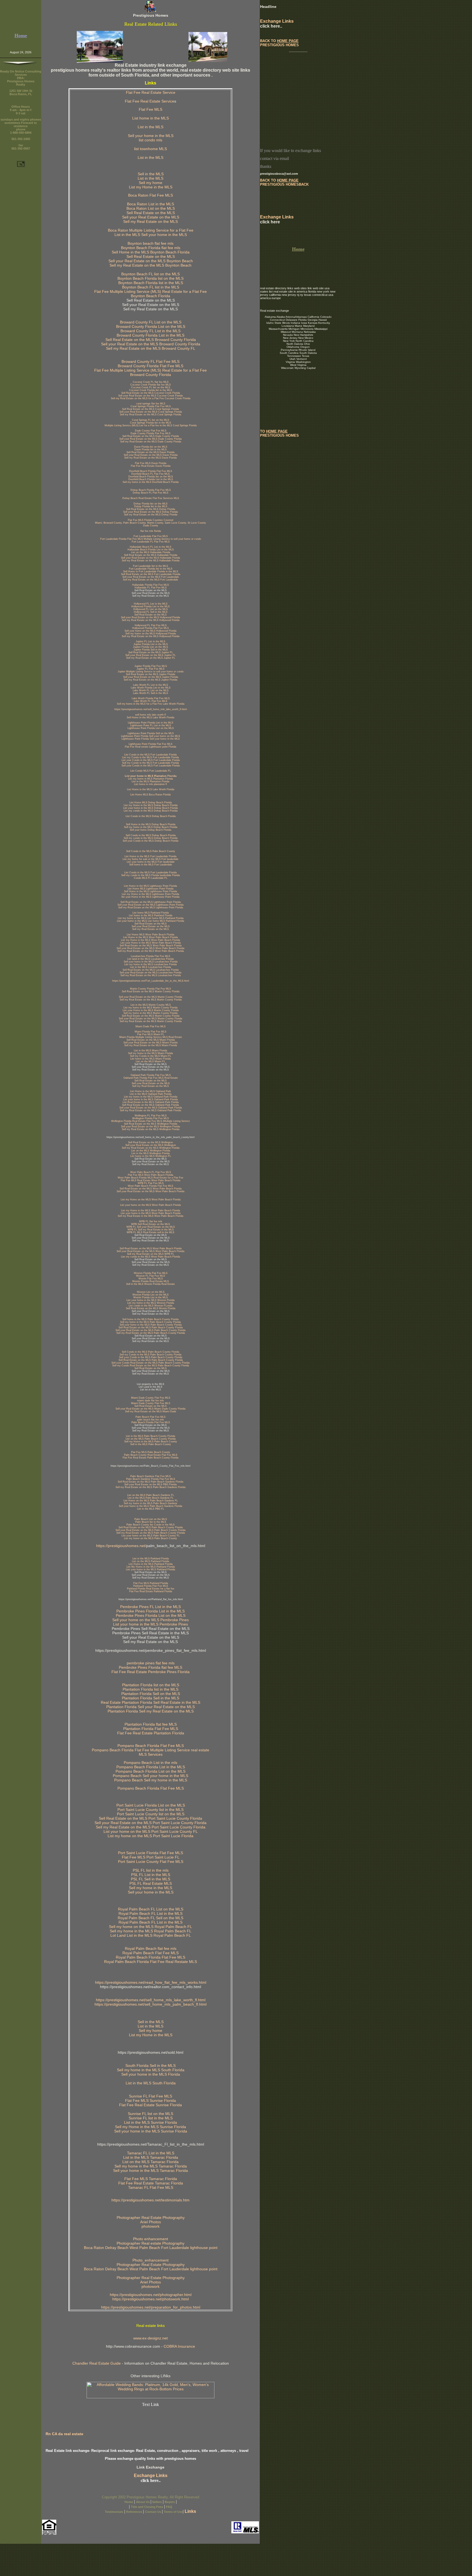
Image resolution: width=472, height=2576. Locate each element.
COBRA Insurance (179, 2346)
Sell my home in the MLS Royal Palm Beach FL (151, 1931)
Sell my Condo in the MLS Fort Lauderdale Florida (151, 763)
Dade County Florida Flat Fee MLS (151, 433)
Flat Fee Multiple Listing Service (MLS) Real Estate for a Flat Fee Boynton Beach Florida (151, 294)
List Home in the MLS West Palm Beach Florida (151, 937)
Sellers (157, 2502)
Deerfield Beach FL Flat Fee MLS (151, 474)
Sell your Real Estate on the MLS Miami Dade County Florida (151, 1409)
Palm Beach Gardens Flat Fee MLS (151, 1476)
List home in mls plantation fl (151, 784)
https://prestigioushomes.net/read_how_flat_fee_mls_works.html (151, 1982)
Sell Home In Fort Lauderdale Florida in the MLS (151, 571)
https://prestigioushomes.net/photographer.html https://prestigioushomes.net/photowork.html (151, 2297)
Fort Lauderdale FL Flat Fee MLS (151, 542)
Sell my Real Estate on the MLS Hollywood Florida (151, 620)
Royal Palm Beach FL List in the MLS (151, 1913)
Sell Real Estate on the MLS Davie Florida (151, 452)
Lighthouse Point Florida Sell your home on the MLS (151, 736)
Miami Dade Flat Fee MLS (151, 1026)
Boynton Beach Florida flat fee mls (151, 248)
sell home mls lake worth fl (151, 715)
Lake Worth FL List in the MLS (151, 685)
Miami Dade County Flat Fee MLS (151, 1398)
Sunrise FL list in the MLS (151, 2118)
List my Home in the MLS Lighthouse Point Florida (151, 894)
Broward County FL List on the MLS (151, 322)
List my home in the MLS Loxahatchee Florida (151, 964)
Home (129, 2502)
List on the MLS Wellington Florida (151, 1151)
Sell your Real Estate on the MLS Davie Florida (151, 455)
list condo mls (151, 140)
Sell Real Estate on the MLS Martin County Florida (151, 991)
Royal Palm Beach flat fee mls (151, 1948)
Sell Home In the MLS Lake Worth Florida (151, 717)
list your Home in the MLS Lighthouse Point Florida (151, 897)
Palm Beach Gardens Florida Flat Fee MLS (151, 1479)
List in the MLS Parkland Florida (151, 1559)
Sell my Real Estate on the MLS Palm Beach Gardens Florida (151, 1487)
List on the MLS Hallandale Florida (151, 552)
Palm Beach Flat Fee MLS (151, 1417)
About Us (143, 2502)
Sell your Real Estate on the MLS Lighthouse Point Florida (151, 905)
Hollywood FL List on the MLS (151, 609)
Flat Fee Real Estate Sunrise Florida (151, 2105)
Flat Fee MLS (151, 109)
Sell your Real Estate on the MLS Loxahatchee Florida (151, 973)
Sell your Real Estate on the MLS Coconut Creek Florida (151, 396)
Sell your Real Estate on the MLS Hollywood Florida (151, 617)
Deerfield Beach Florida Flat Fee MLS (151, 471)
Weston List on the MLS (151, 1292)
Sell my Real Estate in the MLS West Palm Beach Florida (151, 1216)
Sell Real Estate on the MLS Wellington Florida (151, 1124)
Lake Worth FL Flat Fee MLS (151, 701)
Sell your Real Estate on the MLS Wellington (151, 1145)
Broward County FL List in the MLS (151, 331)
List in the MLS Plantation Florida (151, 781)
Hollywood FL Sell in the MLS (151, 612)
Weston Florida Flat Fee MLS (151, 1273)
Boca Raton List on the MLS (151, 208)
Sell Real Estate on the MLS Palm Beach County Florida (151, 1328)
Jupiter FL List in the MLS (151, 641)
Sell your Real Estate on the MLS (151, 217)
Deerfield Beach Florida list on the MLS (151, 477)
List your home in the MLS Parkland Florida (151, 1569)
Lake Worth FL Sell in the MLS (151, 693)
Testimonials (114, 2512)
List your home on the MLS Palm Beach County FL (151, 1536)
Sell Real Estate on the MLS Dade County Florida (151, 436)
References (135, 2512)
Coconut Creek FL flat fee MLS (151, 382)
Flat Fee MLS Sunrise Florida (151, 2101)
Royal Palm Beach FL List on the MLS (151, 1909)
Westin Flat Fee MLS (151, 1279)
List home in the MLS (151, 118)
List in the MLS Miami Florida (151, 1051)
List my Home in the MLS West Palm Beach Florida (151, 940)
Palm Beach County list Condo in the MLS (151, 1525)
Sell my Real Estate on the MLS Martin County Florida (151, 1000)
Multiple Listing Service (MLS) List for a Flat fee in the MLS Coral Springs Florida (151, 425)
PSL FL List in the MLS (151, 1875)
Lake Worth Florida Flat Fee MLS (151, 698)
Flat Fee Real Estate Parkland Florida (151, 1591)
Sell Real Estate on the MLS (151, 213)
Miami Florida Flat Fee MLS (151, 1032)
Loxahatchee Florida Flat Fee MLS (151, 956)
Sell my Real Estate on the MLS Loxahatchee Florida (151, 975)
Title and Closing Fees (147, 2507)
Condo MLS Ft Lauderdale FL (151, 878)
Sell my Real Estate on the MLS (151, 221)
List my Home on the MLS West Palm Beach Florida (151, 1200)
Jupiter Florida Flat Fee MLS (151, 666)
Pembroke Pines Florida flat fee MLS (151, 1667)
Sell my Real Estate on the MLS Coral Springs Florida (151, 415)
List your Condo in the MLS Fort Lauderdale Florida (151, 760)
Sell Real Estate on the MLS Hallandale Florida (151, 555)
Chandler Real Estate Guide (97, 2363)
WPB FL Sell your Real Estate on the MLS (151, 1227)
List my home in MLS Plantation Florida (151, 779)
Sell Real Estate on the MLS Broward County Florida (151, 340)
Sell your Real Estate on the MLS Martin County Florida (151, 997)
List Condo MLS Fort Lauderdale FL (151, 771)
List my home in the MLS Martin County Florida (151, 1008)
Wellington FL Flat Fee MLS (151, 1116)
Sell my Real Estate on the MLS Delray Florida (151, 515)
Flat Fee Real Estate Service (151, 92)
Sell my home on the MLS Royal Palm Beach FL (151, 1927)
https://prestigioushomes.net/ (121, 1546)
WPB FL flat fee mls (151, 1221)
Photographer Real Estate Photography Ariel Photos (151, 2220)
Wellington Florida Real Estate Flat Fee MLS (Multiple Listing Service (151, 1121)
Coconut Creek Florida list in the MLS (151, 390)
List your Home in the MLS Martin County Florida (151, 1010)
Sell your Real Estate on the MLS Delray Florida (151, 512)
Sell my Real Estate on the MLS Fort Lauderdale (151, 580)
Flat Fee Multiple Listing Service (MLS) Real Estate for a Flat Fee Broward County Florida (151, 372)
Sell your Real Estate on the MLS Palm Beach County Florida (151, 1330)
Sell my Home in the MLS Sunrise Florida (151, 2127)
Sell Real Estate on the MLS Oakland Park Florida (151, 1105)
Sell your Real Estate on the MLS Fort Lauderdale (151, 577)
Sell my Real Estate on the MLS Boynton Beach (151, 265)
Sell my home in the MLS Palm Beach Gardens (151, 1503)
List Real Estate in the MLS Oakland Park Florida (151, 1102)
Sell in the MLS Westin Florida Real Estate (151, 1284)
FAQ (169, 2507)
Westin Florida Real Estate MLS (151, 1281)
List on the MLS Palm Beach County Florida (151, 1439)
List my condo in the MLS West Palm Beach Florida (151, 1257)
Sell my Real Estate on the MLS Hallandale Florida (151, 561)
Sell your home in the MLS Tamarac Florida (151, 2171)
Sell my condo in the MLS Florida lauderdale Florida (151, 875)
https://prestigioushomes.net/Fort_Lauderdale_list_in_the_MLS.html (151, 981)
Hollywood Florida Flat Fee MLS (151, 628)
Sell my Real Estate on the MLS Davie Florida (151, 458)
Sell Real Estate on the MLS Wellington (151, 1142)
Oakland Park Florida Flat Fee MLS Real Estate (151, 1078)
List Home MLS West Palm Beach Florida (151, 935)
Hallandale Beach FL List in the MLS (151, 547)
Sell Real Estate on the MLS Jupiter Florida (151, 674)
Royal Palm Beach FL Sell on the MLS (151, 1918)
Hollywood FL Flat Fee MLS (151, 625)
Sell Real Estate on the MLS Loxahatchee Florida (151, 970)
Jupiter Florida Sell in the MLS (151, 650)
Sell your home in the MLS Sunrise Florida (151, 2131)
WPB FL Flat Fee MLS (151, 1183)
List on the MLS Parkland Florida (151, 1561)
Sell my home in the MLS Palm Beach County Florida (151, 1322)
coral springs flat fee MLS (151, 404)
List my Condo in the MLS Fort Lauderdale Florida (151, 757)
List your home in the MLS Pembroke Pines (151, 1624)
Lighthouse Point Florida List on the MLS (151, 728)
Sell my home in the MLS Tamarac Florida (151, 2166)
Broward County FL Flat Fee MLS (151, 361)
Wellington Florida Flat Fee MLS (151, 1118)
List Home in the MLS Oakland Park (151, 1091)
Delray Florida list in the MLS (151, 506)
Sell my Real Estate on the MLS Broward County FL (151, 348)
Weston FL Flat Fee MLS (151, 1276)
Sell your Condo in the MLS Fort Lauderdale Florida (151, 766)
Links (190, 2511)
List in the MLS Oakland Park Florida (151, 1094)
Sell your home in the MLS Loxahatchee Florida (151, 962)
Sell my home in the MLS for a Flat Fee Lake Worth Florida (151, 704)
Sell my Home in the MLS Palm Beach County (151, 1442)
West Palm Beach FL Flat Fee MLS (151, 1172)
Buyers (170, 2502)
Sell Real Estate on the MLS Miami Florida (151, 1040)
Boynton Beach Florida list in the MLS (151, 283)
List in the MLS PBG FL (151, 1509)
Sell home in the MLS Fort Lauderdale (151, 865)
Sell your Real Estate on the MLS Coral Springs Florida (151, 412)
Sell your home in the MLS (151, 136)
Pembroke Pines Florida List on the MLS (151, 1615)
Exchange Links (151, 2476)
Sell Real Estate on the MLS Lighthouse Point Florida (151, 902)
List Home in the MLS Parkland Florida (151, 1564)
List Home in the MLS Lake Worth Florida (151, 789)
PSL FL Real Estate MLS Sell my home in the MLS (151, 1886)
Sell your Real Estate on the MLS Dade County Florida (151, 439)
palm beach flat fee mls (151, 1420)
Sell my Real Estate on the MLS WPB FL (151, 1254)
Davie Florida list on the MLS (151, 447)
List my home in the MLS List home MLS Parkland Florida (151, 918)
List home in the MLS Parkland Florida (151, 915)
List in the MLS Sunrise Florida (151, 2122)
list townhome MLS (151, 149)
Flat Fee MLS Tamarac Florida (151, 2179)
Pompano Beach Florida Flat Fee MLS (151, 1788)
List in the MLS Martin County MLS (151, 1005)
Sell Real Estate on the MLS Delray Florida (151, 509)
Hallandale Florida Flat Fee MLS (151, 585)
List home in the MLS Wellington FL (151, 1156)
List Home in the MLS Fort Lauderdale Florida (151, 856)
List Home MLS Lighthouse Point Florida (151, 889)
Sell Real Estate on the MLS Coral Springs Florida (151, 409)
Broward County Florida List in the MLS (151, 335)
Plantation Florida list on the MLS (151, 1685)
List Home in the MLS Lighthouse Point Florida (151, 886)
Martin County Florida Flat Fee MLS (151, 989)
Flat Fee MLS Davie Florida (151, 463)
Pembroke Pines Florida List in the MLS (151, 1611)
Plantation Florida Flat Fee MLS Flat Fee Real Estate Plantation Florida (151, 1731)
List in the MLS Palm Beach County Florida (151, 1436)
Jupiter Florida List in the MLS (151, 644)
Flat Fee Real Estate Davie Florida (151, 466)
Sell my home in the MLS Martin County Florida (151, 1013)
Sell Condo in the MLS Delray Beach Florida (151, 835)
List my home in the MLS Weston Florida (151, 1303)
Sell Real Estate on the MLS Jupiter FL (151, 652)
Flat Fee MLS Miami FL (151, 1034)
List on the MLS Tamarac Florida (151, 2162)
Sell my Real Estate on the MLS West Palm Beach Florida (151, 951)
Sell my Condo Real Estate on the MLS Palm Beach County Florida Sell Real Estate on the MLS (151, 1367)
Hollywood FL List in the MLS (151, 604)
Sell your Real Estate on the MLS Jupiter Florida (151, 677)
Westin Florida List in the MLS (151, 1297)
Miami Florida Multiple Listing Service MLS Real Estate (151, 1037)
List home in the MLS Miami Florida (151, 1059)
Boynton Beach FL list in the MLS (151, 287)
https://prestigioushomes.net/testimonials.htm (151, 2200)
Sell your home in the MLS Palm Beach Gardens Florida (151, 1506)
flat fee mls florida (151, 531)
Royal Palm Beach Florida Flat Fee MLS (151, 1957)
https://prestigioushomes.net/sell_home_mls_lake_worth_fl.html (151, 709)
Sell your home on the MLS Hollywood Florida (151, 631)
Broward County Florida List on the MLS (151, 326)
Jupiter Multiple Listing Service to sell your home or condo (151, 672)
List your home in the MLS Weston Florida (151, 1300)
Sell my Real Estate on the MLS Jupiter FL (151, 658)
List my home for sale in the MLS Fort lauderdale (151, 859)
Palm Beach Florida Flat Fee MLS (151, 1422)
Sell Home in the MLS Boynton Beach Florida (151, 252)
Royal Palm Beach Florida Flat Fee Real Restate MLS (151, 1962)
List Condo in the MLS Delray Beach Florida (151, 816)
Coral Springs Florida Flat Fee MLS (151, 406)
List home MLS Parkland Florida (151, 913)
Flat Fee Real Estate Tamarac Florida (151, 2183)
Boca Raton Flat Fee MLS (151, 195)
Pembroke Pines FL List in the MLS (151, 1607)
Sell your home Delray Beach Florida (151, 830)
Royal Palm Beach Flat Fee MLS (151, 1953)
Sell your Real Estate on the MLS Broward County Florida (151, 344)
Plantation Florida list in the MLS (151, 1689)
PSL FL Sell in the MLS (151, 1879)
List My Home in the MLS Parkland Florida (151, 1567)
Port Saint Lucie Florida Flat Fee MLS (151, 1853)
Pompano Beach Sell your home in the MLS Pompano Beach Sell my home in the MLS (151, 1778)
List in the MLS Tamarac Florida (151, 2157)
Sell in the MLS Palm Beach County (151, 1444)
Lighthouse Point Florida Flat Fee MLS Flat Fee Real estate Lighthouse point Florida (151, 745)
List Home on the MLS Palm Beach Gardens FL (151, 1501)
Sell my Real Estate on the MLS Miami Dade (151, 1411)
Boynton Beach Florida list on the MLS (151, 278)
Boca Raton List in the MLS (151, 204)
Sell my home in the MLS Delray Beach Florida (151, 827)
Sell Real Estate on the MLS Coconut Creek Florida (151, 393)
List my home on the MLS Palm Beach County (151, 1538)
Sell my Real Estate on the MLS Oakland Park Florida (151, 1110)
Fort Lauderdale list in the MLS (151, 566)
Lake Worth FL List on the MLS (151, 690)
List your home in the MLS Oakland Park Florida (151, 1099)
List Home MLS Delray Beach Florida (151, 803)
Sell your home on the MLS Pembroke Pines (151, 1620)
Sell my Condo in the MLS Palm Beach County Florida (151, 1355)
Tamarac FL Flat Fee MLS (151, 2187)
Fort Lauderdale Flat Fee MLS (151, 536)
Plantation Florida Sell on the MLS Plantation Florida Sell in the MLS (151, 1696)
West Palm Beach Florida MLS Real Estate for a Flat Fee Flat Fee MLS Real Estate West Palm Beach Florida (151, 1179)
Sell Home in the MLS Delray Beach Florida (151, 824)
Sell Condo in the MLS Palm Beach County (151, 851)
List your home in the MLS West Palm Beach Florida (151, 1213)
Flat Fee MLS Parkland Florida (151, 1583)
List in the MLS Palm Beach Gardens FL (151, 1498)
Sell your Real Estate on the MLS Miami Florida (151, 1043)
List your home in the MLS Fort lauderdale (151, 862)
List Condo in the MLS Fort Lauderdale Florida (151, 755)
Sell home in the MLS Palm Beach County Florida (151, 1319)
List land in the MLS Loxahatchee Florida (151, 959)
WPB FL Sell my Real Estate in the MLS (151, 1230)
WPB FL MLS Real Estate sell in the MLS (151, 1232)
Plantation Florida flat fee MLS (151, 1724)
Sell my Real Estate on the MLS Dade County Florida (151, 442)
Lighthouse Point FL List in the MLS (151, 725)
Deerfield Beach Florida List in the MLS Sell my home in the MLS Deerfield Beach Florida (151, 481)
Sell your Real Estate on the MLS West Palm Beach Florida (151, 948)
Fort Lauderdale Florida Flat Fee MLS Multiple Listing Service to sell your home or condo (151, 539)
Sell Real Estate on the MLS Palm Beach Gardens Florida (151, 1482)
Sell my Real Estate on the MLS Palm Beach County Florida (151, 1333)
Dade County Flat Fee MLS (151, 431)
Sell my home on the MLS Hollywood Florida (151, 634)
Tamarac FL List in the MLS (151, 2153)
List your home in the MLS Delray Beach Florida (151, 808)
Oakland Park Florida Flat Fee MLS (151, 1075)
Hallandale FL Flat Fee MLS (151, 588)
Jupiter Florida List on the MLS (151, 647)
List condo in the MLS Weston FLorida (151, 1306)
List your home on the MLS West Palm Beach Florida (151, 1205)
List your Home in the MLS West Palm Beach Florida (151, 943)
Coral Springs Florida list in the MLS (151, 423)
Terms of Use (173, 2512)
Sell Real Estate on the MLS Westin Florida (151, 1308)
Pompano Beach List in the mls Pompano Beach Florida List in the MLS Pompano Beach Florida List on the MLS (151, 1767)
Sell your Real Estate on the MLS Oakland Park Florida (151, 1108)
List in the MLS (151, 127)
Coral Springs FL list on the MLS (151, 420)
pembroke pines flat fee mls (151, 1663)
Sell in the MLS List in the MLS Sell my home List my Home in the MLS (151, 180)
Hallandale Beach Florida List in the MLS (151, 550)
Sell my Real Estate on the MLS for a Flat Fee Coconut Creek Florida (151, 398)
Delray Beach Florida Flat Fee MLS (151, 490)
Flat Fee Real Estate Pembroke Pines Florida (151, 1672)
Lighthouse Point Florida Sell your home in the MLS (151, 739)
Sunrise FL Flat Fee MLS (151, 2096)
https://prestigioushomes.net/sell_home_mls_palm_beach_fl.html (151, 2004)
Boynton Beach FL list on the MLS (151, 274)
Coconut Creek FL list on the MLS (151, 387)
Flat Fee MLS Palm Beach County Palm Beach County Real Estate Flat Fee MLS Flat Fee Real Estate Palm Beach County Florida (151, 1455)
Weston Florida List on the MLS (151, 1295)
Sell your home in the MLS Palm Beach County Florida (151, 1325)
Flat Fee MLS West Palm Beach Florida (151, 1175)
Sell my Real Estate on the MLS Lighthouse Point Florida (151, 908)
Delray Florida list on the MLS (151, 504)
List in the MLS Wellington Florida (151, 1153)
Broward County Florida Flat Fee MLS (151, 366)
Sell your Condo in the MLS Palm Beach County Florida (151, 1357)
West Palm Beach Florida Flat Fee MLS (151, 1186)
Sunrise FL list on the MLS (151, 2114)
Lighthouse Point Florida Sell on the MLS (151, 733)
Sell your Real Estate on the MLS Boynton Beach (151, 261)
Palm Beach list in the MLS (151, 1522)
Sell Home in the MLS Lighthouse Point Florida (151, 891)
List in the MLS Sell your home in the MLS (151, 235)
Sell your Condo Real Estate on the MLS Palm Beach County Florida (151, 1363)
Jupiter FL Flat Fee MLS (151, 669)
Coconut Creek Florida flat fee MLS (151, 385)
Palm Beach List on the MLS (151, 1519)
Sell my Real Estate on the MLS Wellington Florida (151, 1129)
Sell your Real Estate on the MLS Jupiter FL (151, 655)
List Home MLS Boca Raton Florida (151, 795)
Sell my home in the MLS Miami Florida (151, 1053)
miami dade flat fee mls (151, 1401)
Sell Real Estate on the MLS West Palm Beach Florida (151, 946)
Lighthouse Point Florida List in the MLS (151, 723)
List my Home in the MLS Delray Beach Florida (151, 805)
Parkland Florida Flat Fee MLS (151, 1586)
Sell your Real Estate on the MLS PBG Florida (151, 1484)
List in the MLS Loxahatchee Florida (151, 967)
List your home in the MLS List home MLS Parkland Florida (151, 921)
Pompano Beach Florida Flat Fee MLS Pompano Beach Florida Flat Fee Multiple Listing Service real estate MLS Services (151, 1750)
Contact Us (154, 2512)
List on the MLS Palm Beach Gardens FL (151, 1495)
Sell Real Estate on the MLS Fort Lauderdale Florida (151, 574)
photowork (151, 2226)
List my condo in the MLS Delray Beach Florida (151, 811)
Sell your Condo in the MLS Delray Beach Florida (151, 841)
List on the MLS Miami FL (151, 1061)
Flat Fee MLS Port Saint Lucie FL (151, 1857)
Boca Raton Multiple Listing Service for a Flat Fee (151, 230)
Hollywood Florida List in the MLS (151, 606)
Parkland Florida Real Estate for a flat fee (151, 1589)
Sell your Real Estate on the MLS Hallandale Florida (151, 558)
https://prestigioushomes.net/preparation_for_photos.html (151, 2307)
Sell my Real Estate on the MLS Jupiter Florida (151, 680)
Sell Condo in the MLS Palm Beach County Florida (151, 1352)
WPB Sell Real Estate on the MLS (151, 1224)
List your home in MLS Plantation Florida (151, 776)
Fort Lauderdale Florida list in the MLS (151, 569)
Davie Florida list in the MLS (151, 450)
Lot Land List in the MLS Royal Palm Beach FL (151, 1935)
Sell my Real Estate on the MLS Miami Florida (151, 1045)
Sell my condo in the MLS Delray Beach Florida (151, 838)
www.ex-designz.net (151, 2338)
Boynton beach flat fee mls (151, 243)
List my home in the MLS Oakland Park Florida (151, 1097)
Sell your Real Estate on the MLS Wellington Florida (151, 1127)
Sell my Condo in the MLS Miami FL (151, 1056)
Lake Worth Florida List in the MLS (151, 688)
